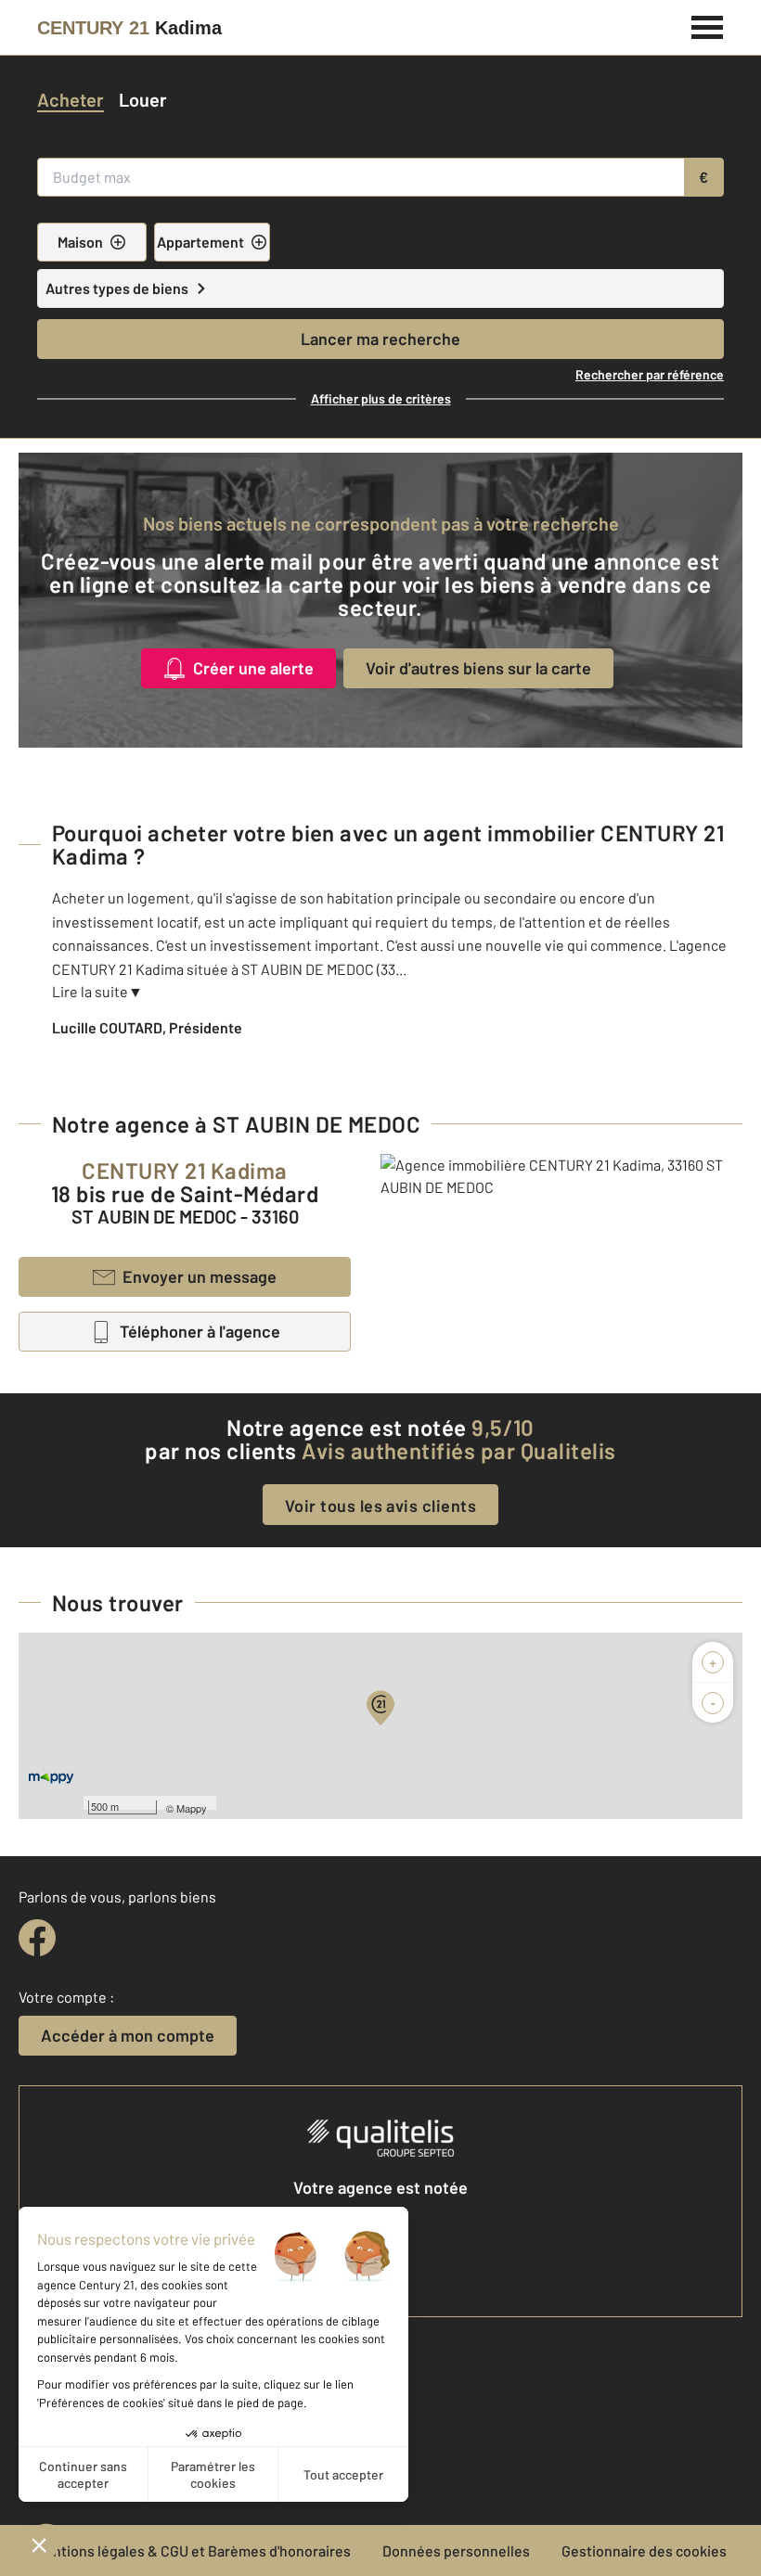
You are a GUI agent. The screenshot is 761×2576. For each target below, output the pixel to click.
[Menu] (708, 25)
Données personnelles (456, 2550)
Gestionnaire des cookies (644, 2550)
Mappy (192, 1808)
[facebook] (37, 1938)
